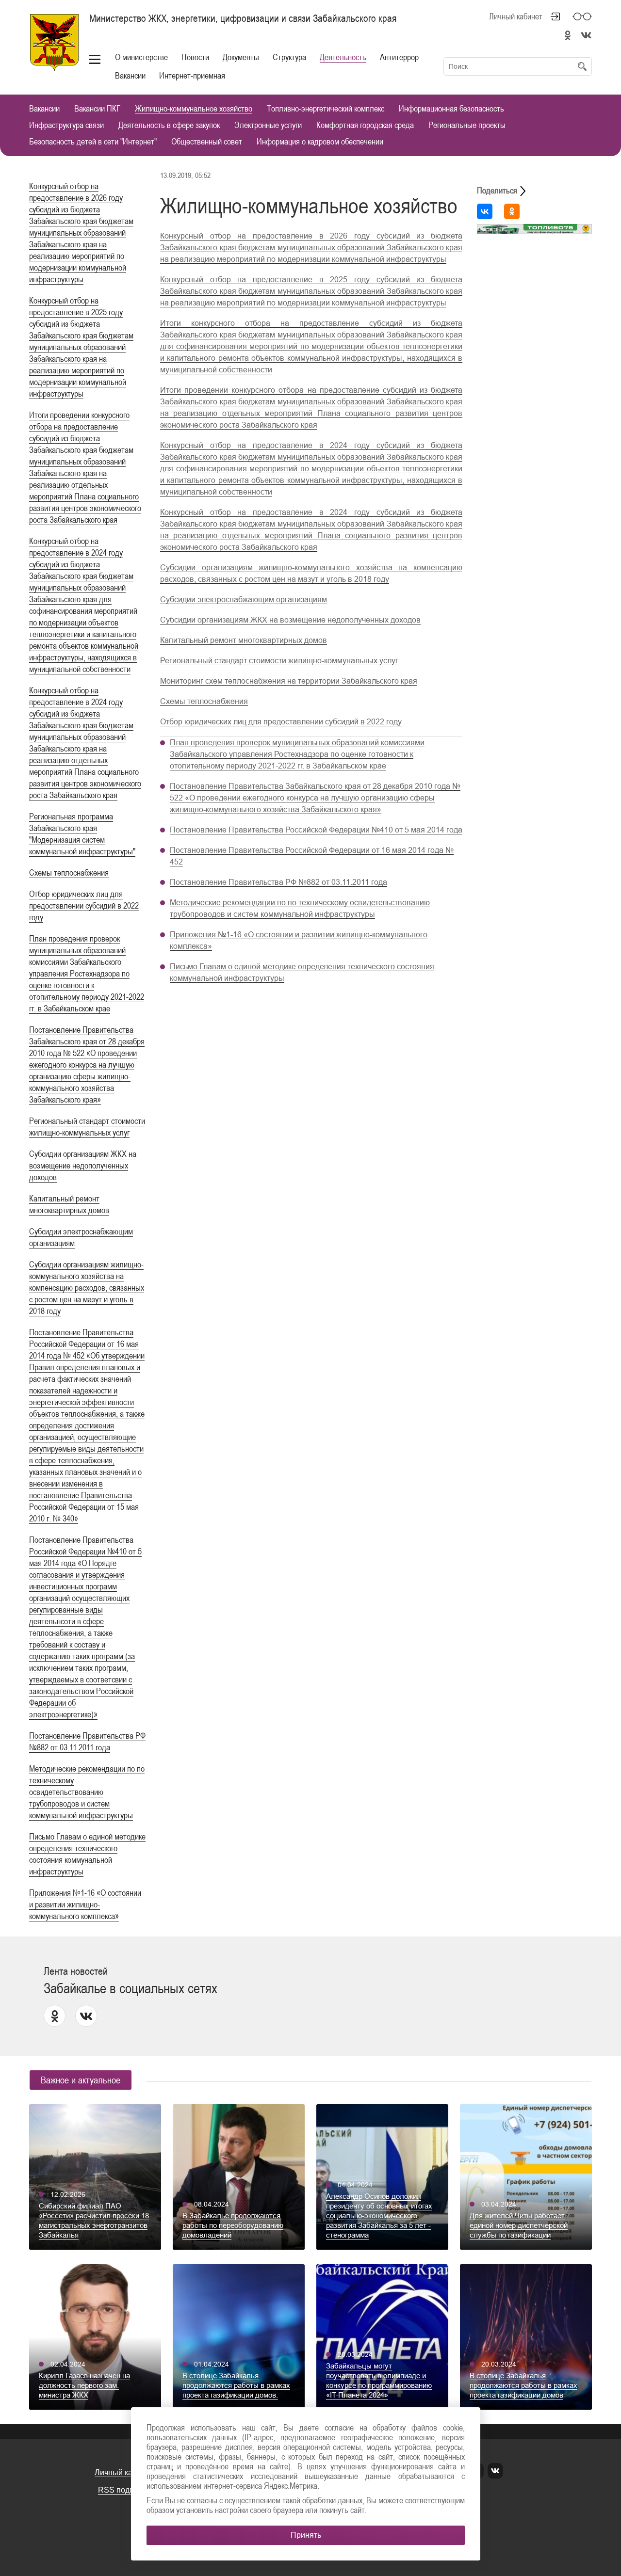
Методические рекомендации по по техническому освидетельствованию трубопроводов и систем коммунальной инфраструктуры (87, 1792)
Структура (289, 57)
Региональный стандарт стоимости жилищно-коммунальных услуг (279, 661)
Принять (306, 2535)
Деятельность (343, 57)
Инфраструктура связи (66, 125)
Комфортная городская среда (365, 125)
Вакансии (130, 75)
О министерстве (141, 57)
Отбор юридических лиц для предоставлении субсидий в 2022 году (84, 905)
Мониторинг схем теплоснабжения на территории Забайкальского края (289, 681)
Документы (241, 57)
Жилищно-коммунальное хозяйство (194, 109)
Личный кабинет (516, 16)
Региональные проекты (467, 125)
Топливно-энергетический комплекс (326, 109)
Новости (195, 57)
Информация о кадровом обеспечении (320, 142)
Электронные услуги (268, 125)
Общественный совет (207, 142)
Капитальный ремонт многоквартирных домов (244, 640)
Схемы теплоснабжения (69, 872)
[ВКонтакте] (485, 211)
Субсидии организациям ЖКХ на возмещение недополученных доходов (83, 1165)
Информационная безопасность (451, 109)
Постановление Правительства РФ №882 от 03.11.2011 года (278, 882)
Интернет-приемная (192, 75)
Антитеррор (399, 57)
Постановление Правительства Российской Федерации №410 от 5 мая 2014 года (316, 830)
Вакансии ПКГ (97, 109)
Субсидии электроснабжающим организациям (244, 600)
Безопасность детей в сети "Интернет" (93, 142)
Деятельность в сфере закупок (169, 125)
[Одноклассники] (512, 211)
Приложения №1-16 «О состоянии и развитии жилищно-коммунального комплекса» (85, 1904)
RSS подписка (124, 2490)
